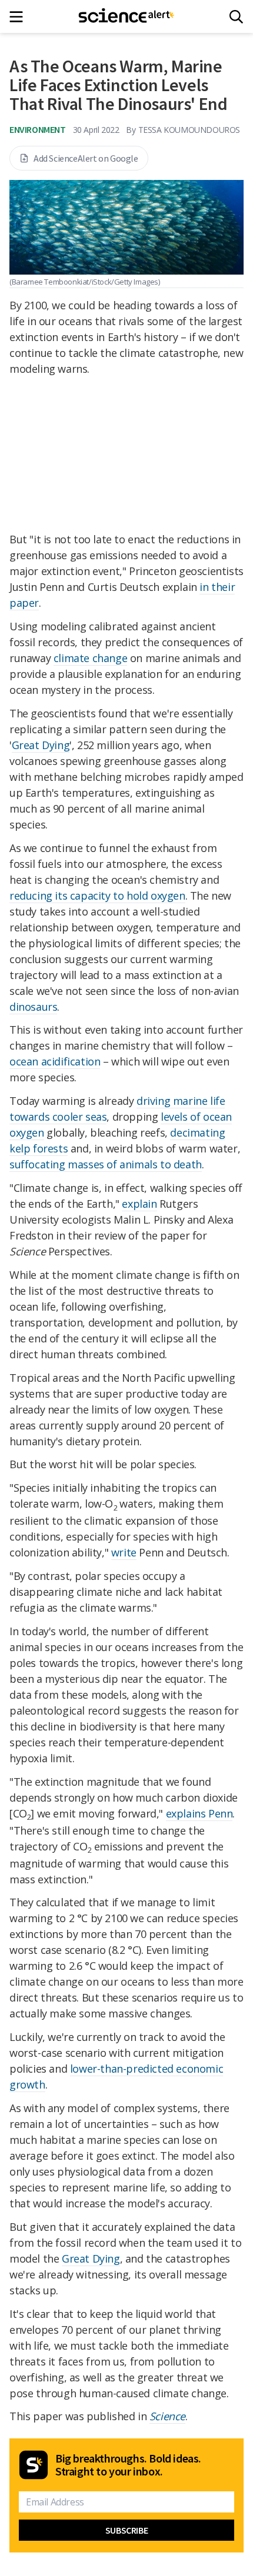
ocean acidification (55, 1061)
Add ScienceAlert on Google (86, 158)
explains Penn (199, 1813)
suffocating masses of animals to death (106, 1164)
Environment (38, 129)
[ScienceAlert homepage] (127, 16)
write (124, 1552)
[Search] (236, 17)
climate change (90, 658)
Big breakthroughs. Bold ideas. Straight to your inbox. (128, 2465)
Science (167, 2416)
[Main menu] (20, 17)
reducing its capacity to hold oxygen (97, 896)
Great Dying (41, 745)
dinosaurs (33, 1007)
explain (139, 1204)
